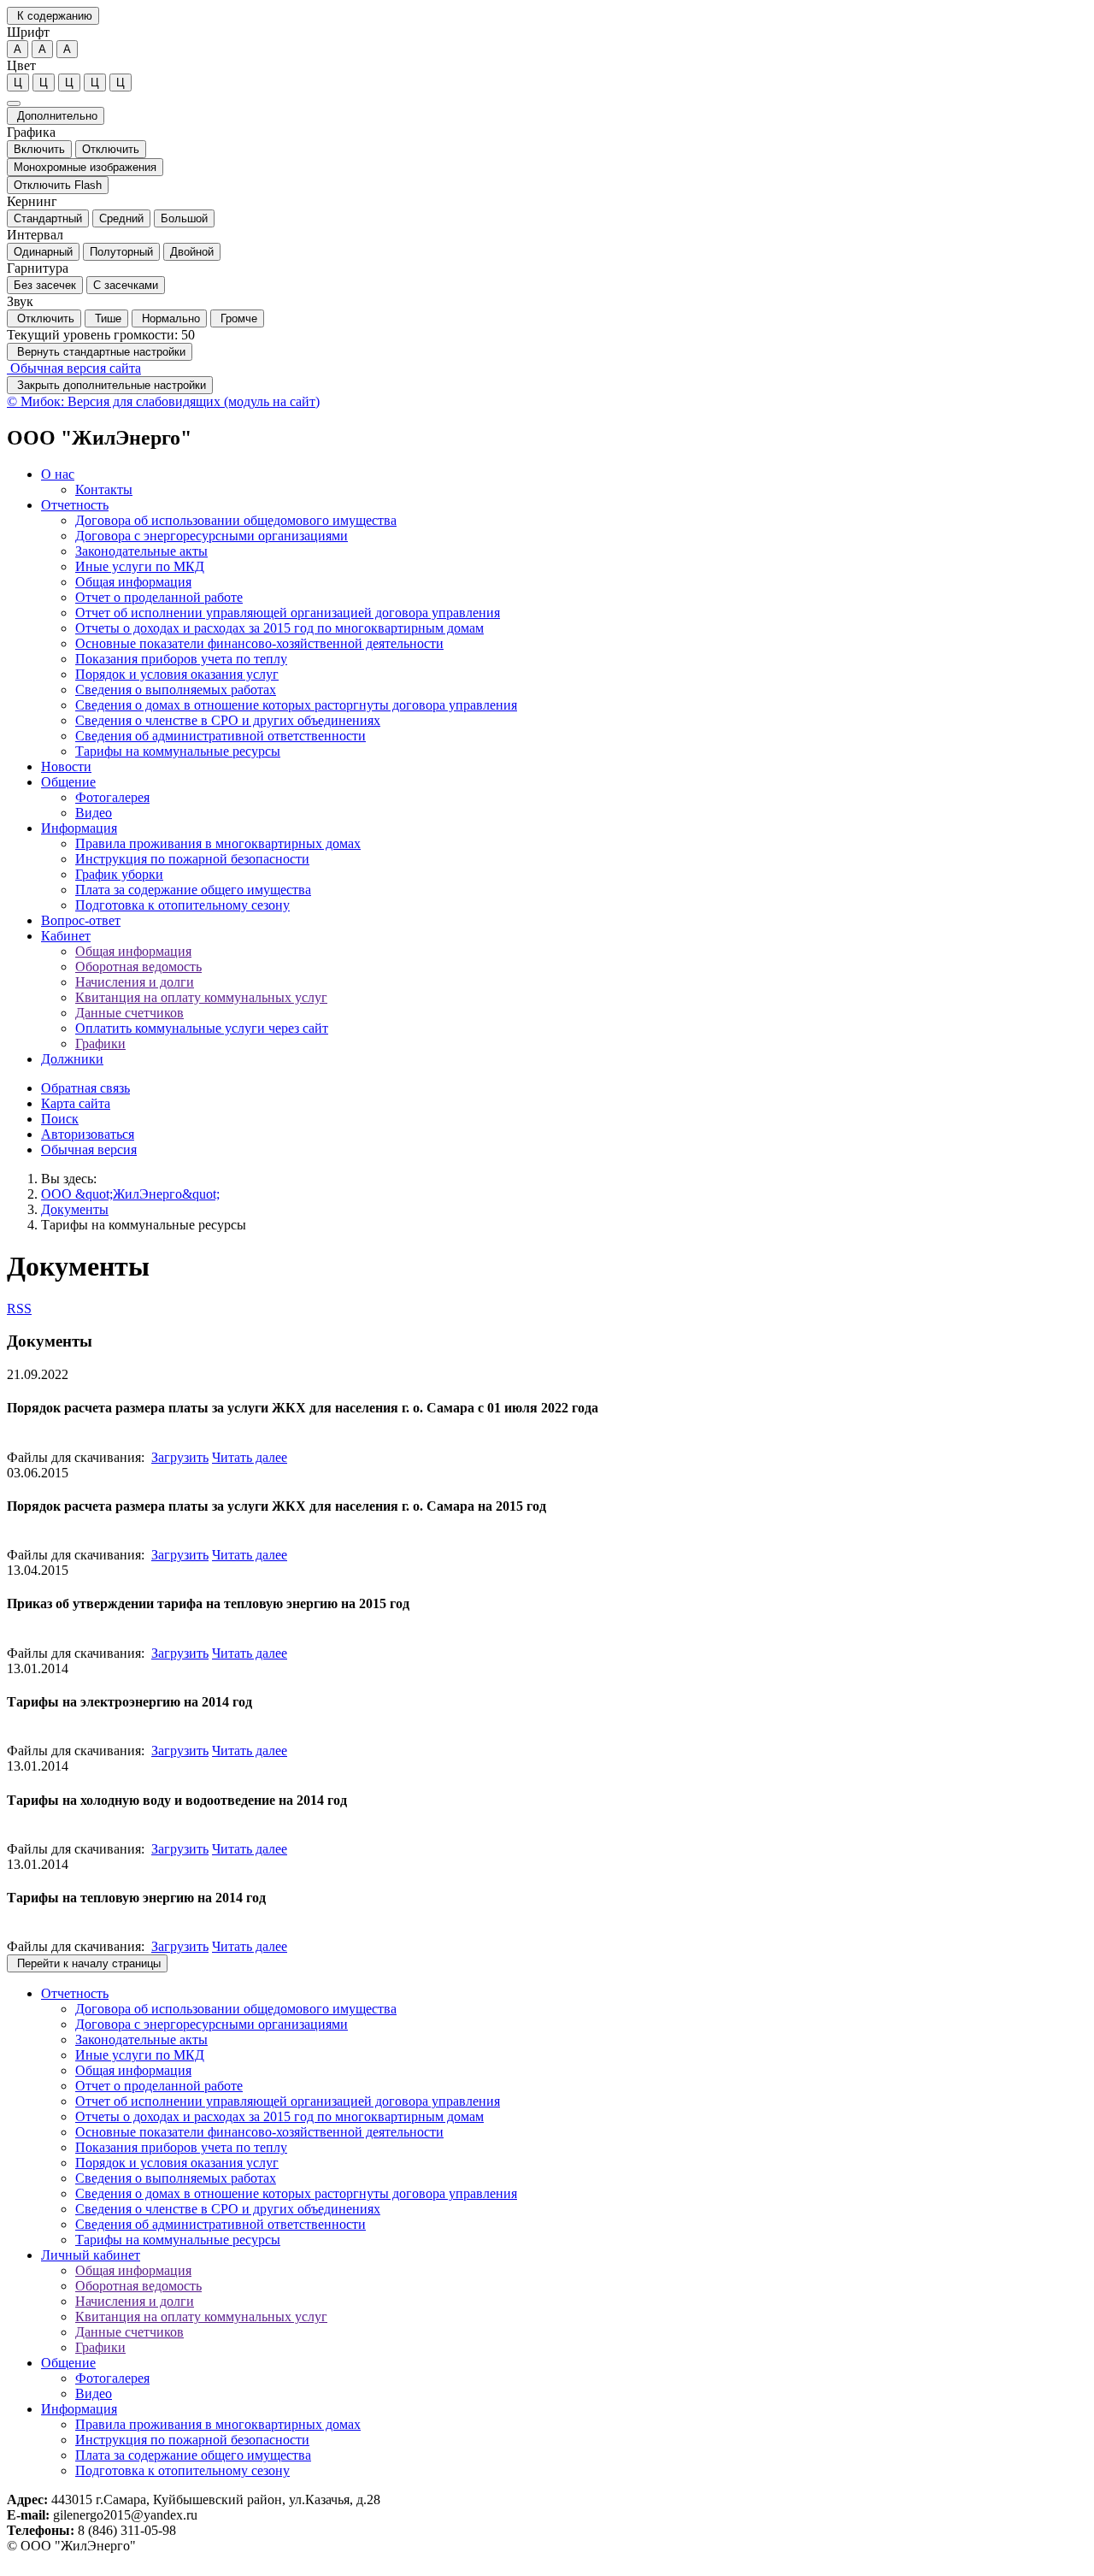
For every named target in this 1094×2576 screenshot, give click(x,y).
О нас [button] (58, 474)
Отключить (111, 149)
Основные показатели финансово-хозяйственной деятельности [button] (259, 643)
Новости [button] (66, 766)
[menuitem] (564, 482)
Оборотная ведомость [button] (138, 967)
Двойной (192, 252)
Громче (237, 318)
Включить (39, 149)
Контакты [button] (104, 489)
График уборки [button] (119, 874)
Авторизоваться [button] (88, 1134)
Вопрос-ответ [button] (81, 920)
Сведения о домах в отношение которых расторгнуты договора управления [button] (296, 705)
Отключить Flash (58, 185)
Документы (75, 1209)
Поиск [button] (60, 1119)
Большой (184, 218)
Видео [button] (94, 813)
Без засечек (45, 285)
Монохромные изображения (85, 167)
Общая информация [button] (133, 582)
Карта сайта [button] (76, 1103)
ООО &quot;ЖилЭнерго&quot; (130, 1194)
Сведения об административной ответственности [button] (221, 736)
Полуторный (121, 252)
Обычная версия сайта (74, 368)
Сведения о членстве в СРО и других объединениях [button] (228, 720)
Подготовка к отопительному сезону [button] (182, 905)
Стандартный (48, 218)
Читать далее (250, 1457)
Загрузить (180, 1457)
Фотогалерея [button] (112, 797)
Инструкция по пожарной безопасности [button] (192, 859)
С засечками (126, 285)
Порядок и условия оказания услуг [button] (177, 674)
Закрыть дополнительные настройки (110, 385)
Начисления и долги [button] (135, 982)
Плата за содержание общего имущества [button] (193, 890)
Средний (121, 218)
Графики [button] (100, 1043)
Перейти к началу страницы (87, 1963)
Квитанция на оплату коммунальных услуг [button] (201, 997)
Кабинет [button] (66, 936)
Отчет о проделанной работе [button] (159, 597)
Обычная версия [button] (89, 1149)
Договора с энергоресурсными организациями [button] (212, 536)
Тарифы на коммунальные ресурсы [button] (178, 751)
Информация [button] (79, 828)
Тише (106, 318)
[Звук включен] (14, 103)
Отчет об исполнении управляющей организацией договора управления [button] (288, 613)
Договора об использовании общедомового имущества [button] (236, 520)
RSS (19, 1309)
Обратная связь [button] (85, 1088)
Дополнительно (56, 116)
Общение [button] (68, 782)
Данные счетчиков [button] (129, 1013)
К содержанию (53, 16)
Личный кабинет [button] (91, 2255)
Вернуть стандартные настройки (100, 352)
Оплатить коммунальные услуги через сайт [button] (202, 1028)
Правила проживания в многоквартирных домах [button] (218, 843)
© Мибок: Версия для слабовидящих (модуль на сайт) (163, 401)
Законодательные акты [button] (141, 551)
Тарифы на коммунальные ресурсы (144, 1225)
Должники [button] (72, 1059)
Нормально (169, 318)
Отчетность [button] (75, 505)
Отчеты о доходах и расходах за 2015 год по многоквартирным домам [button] (279, 628)
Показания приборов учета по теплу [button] (181, 659)
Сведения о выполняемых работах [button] (176, 690)
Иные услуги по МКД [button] (140, 566)
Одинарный (43, 252)
